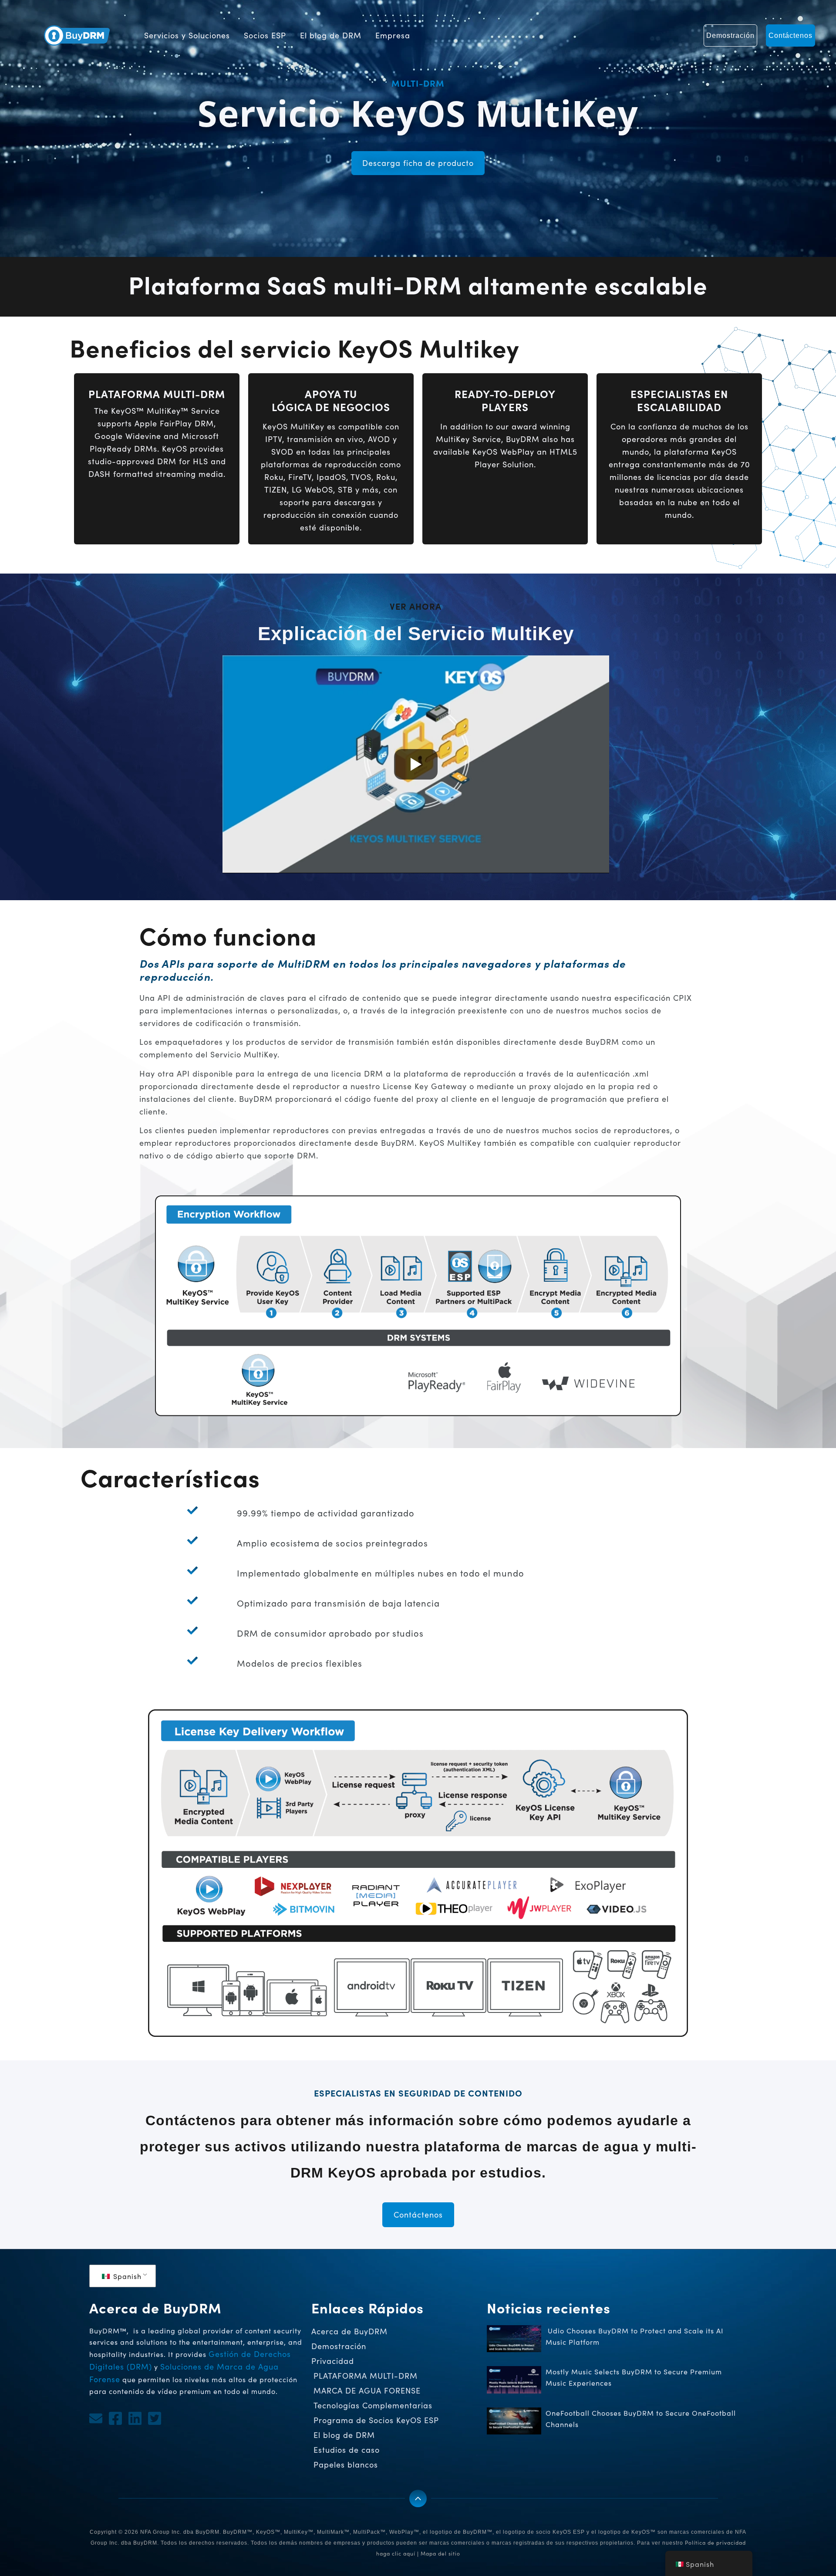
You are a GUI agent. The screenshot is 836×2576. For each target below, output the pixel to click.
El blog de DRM (331, 35)
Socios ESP (265, 35)
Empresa (393, 35)
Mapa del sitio (440, 2553)
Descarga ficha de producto (418, 163)
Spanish (126, 2276)
